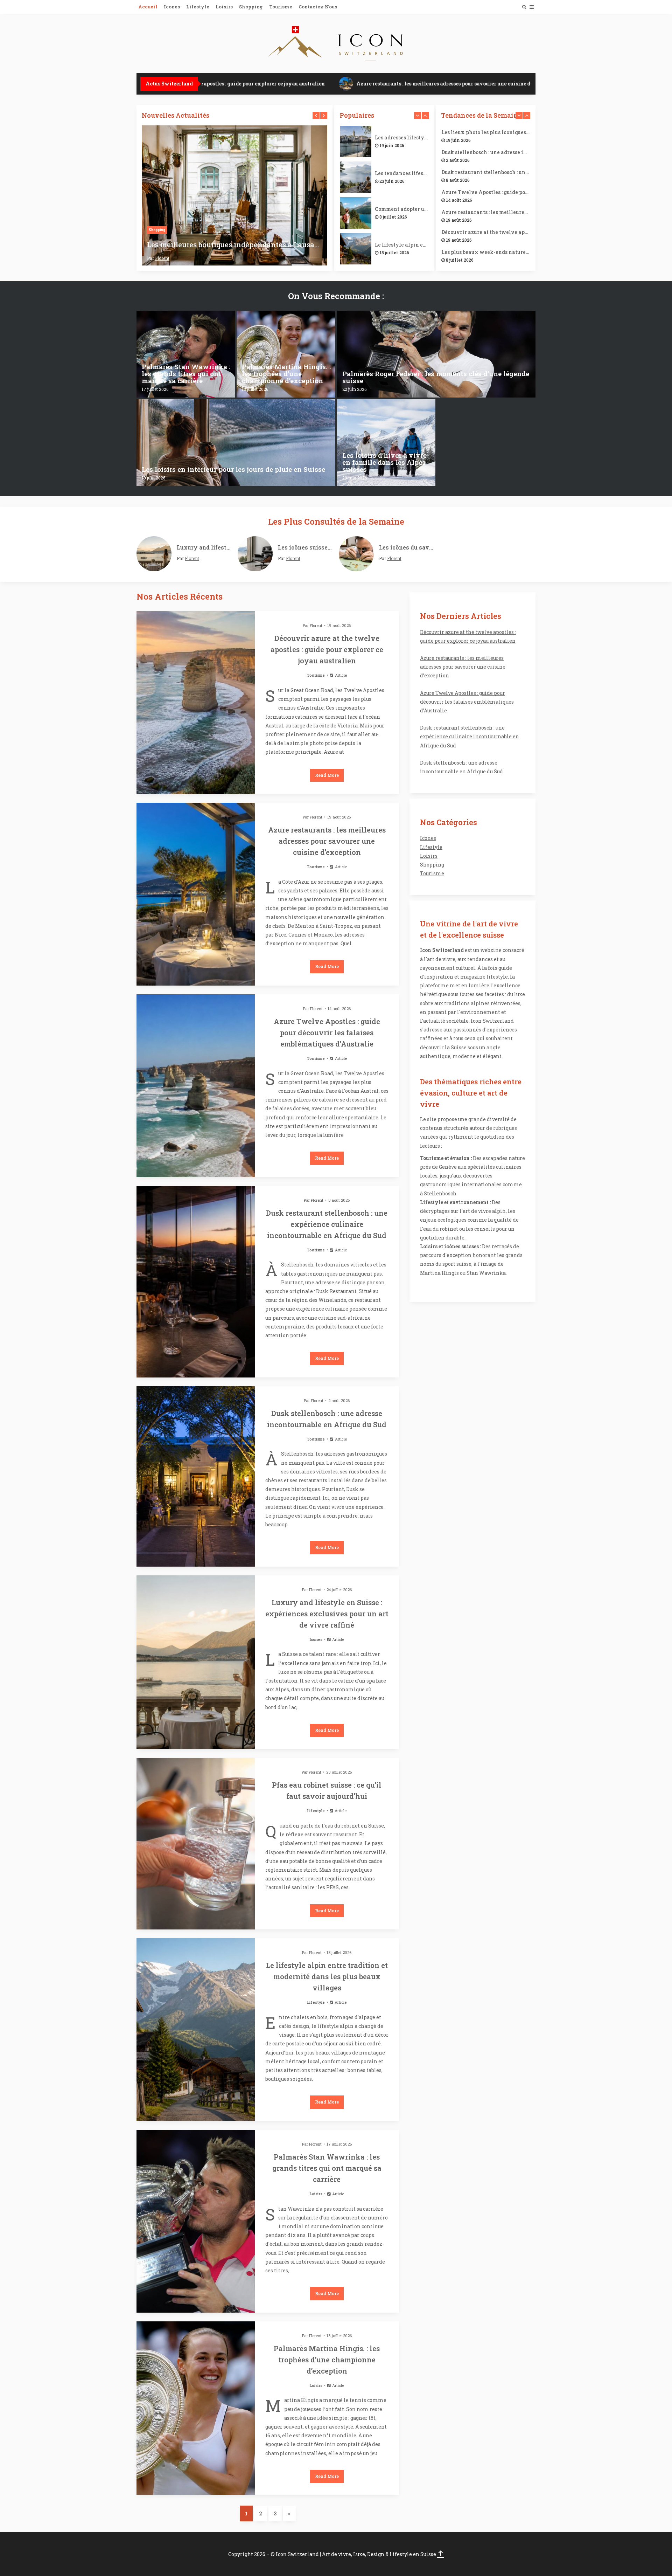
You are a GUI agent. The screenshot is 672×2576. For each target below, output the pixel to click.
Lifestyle (198, 7)
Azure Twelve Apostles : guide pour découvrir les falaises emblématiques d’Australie (486, 192)
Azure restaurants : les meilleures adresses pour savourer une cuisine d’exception (416, 84)
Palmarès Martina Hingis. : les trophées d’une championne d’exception (327, 2360)
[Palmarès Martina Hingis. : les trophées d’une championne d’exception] (286, 354)
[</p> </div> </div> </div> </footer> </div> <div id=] (441, 2554)
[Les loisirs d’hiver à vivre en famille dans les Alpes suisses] (386, 443)
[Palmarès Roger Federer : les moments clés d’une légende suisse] (436, 354)
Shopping (251, 7)
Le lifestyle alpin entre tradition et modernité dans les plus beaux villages (402, 245)
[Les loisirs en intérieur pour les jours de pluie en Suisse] (236, 443)
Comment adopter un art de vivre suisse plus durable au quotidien (402, 209)
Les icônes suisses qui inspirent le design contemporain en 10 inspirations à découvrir (306, 547)
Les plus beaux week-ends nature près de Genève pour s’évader (486, 252)
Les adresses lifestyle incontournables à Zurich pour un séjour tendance (402, 138)
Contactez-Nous (318, 7)
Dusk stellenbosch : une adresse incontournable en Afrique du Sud (486, 152)
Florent (162, 258)
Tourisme (281, 7)
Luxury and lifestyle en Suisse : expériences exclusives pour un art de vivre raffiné (205, 547)
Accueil (148, 7)
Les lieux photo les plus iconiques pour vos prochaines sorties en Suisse (486, 132)
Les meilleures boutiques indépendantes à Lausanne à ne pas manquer (234, 244)
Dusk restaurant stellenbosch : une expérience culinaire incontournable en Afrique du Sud (486, 172)
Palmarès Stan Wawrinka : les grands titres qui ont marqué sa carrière (327, 2168)
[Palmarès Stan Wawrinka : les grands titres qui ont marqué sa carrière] (186, 354)
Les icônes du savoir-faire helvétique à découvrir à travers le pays (407, 547)
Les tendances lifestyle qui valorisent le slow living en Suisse (402, 173)
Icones (172, 7)
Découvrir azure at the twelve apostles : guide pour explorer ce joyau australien (486, 232)
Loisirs (224, 7)
